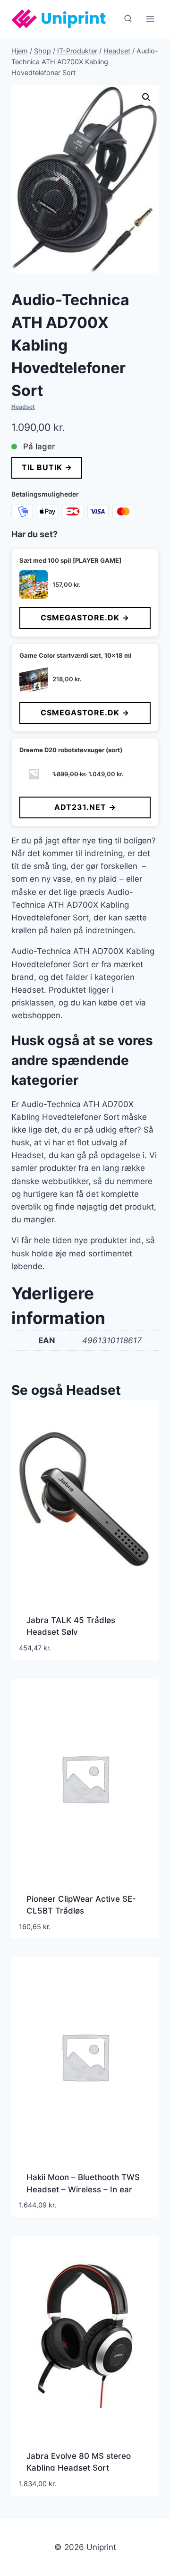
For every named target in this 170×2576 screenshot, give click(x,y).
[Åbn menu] (150, 19)
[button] (146, 97)
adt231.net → (85, 807)
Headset (23, 407)
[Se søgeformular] (128, 19)
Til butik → (47, 467)
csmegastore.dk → (85, 618)
